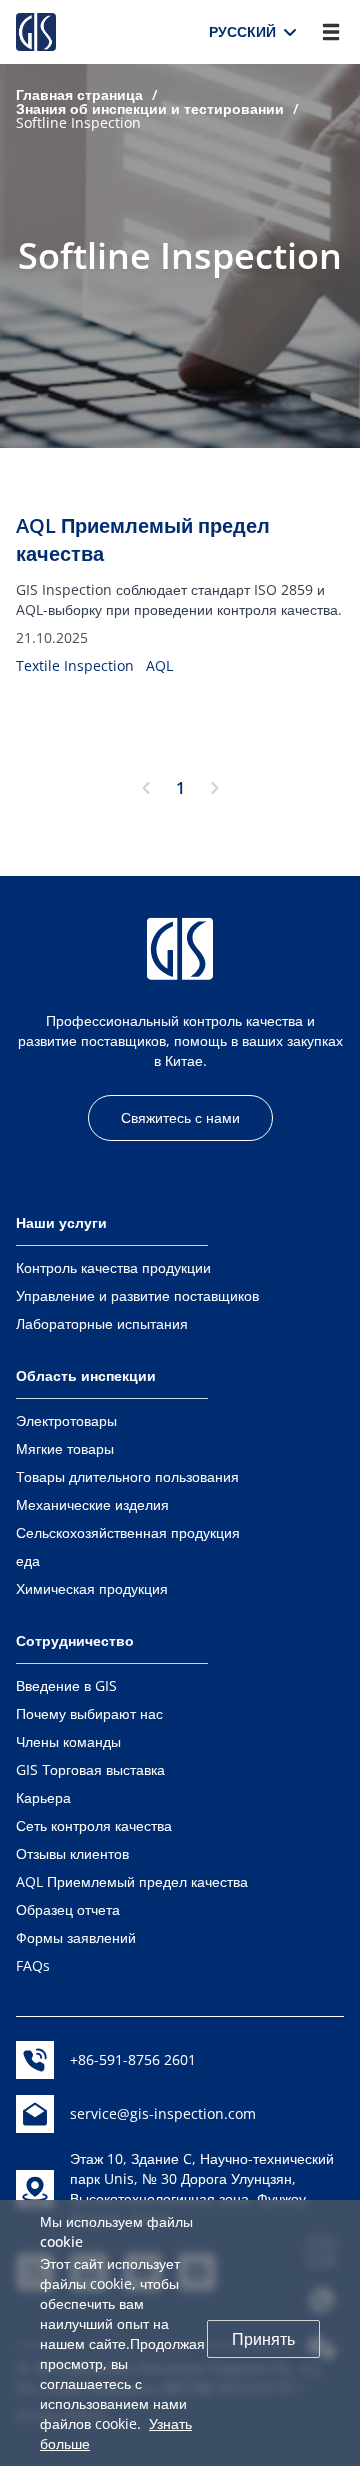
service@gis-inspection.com (163, 2113)
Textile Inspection (75, 665)
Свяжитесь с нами (180, 1117)
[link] (79, 95)
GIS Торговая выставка (90, 1769)
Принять (263, 2339)
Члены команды (68, 1741)
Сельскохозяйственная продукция (128, 1532)
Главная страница (79, 94)
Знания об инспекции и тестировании (150, 108)
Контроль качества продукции (113, 1267)
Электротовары (66, 1420)
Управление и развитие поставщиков (137, 1295)
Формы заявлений (76, 1937)
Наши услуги (61, 1222)
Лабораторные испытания (102, 1323)
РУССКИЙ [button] (249, 31)
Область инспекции (86, 1375)
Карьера (43, 1797)
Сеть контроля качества (94, 1825)
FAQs (33, 1965)
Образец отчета (68, 1909)
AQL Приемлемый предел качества (132, 1881)
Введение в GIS (66, 1685)
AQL (159, 665)
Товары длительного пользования (127, 1476)
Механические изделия (92, 1504)
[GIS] (36, 31)
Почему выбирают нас (89, 1713)
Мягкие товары (65, 1448)
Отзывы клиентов (72, 1853)
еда (28, 1560)
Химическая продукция (92, 1588)
